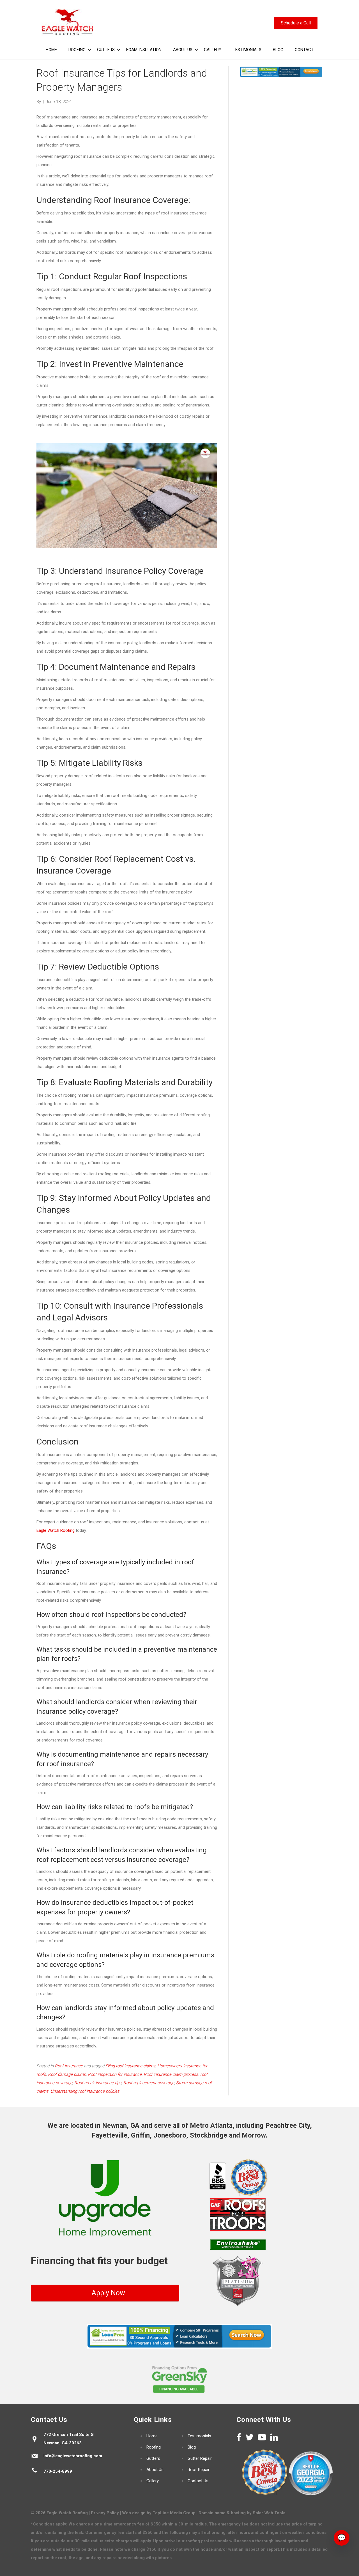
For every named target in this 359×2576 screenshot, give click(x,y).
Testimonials (199, 2436)
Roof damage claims (67, 2074)
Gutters (153, 2458)
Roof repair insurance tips (98, 2083)
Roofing (154, 2447)
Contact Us (198, 2481)
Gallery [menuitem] (213, 50)
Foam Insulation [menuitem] (144, 50)
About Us (155, 2470)
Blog (192, 2447)
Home (152, 2436)
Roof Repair (199, 2470)
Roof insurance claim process (171, 2074)
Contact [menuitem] (304, 50)
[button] (89, 50)
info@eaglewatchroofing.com (73, 2456)
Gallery (153, 2481)
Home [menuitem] (51, 50)
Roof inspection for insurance (115, 2074)
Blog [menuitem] (278, 50)
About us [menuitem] (183, 50)
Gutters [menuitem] (106, 50)
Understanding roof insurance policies (85, 2091)
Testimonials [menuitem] (247, 50)
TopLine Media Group (174, 2513)
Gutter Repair (200, 2458)
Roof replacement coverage (149, 2083)
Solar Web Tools (269, 2513)
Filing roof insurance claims (130, 2066)
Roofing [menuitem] (77, 50)
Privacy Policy (105, 2513)
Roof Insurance (69, 2066)
